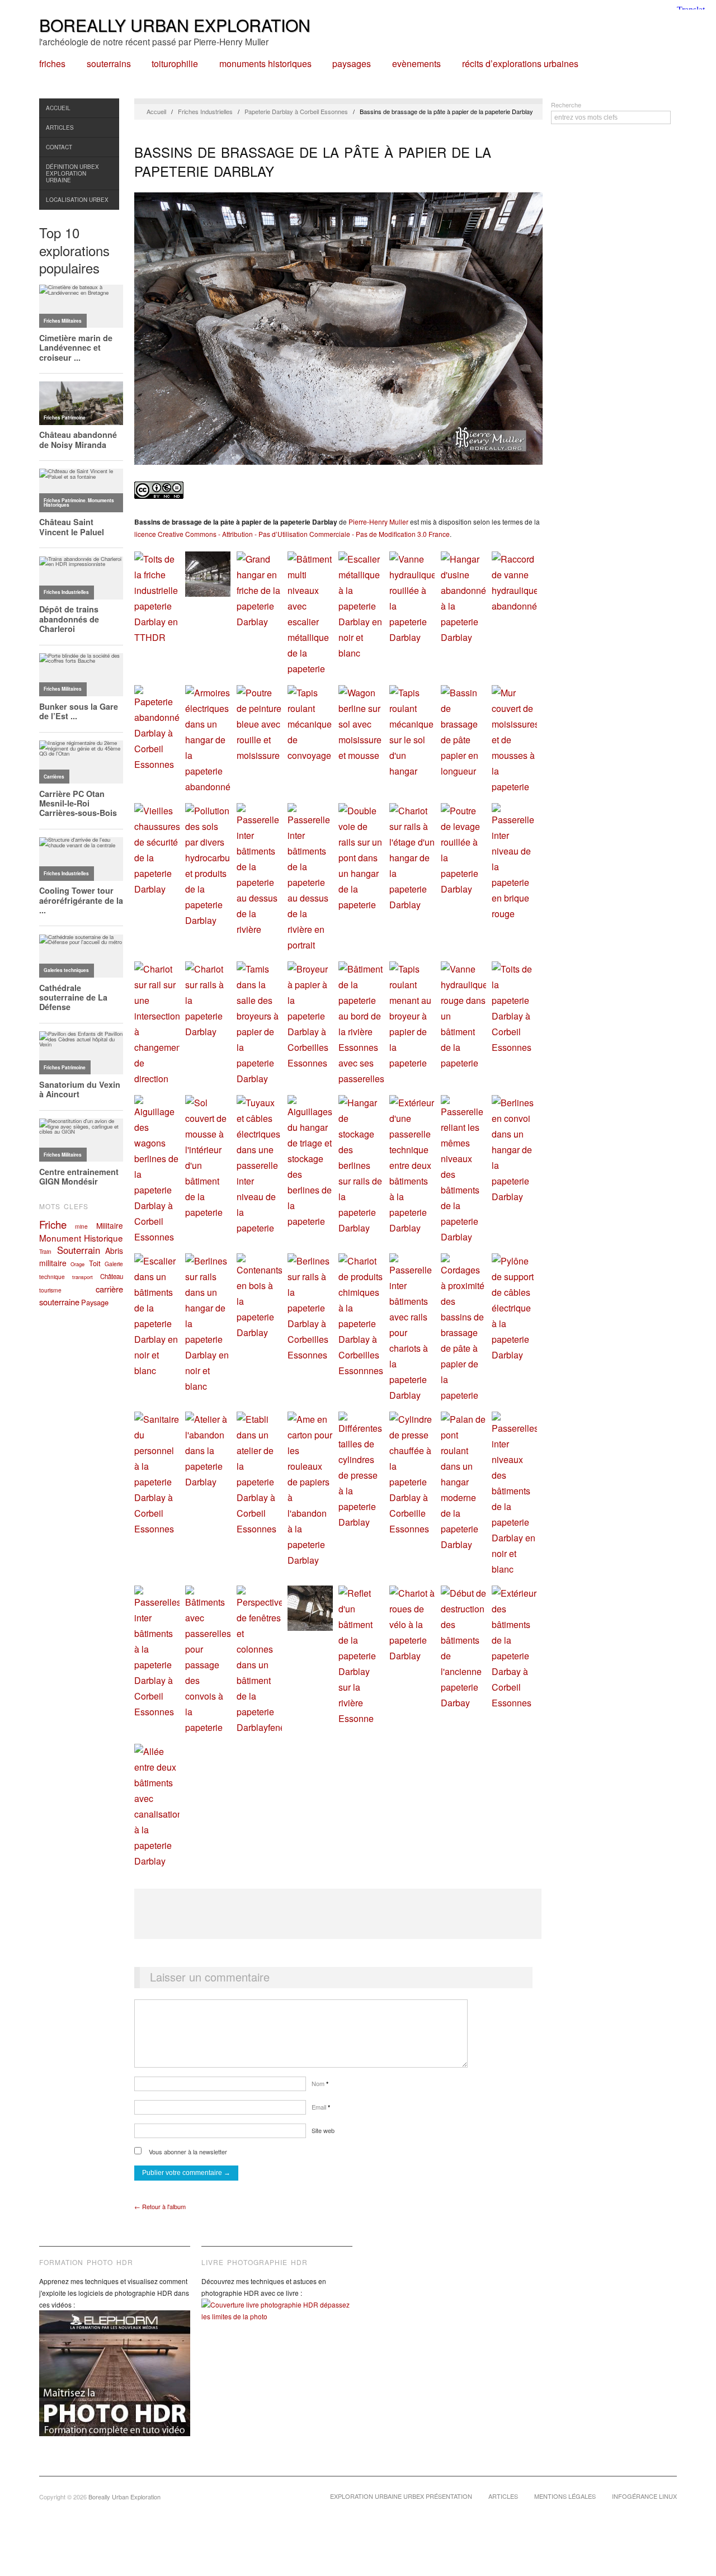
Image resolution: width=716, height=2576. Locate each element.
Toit (95, 1263)
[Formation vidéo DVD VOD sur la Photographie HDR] (115, 2382)
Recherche (566, 105)
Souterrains (109, 64)
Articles (60, 128)
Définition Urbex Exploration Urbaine (72, 173)
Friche (53, 1224)
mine (81, 1226)
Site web (323, 2130)
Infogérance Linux (644, 2496)
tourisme (50, 1290)
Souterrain (79, 1250)
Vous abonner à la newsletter (187, 2152)
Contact (59, 147)
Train (45, 1251)
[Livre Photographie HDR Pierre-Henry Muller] (277, 2319)
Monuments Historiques (265, 64)
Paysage (95, 1302)
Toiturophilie (175, 64)
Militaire (110, 1225)
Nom (320, 2083)
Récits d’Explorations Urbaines (520, 64)
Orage (77, 1264)
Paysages (352, 64)
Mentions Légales (565, 2496)
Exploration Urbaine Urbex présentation (401, 2496)
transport (83, 1277)
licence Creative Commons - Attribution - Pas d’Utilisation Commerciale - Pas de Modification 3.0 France (292, 534)
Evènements (416, 64)
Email (321, 2107)
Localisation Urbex (77, 200)
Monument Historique (81, 1238)
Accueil (58, 108)
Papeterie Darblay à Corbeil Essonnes (296, 111)
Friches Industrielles (205, 111)
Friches (52, 64)
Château (112, 1276)
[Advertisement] (338, 1914)
